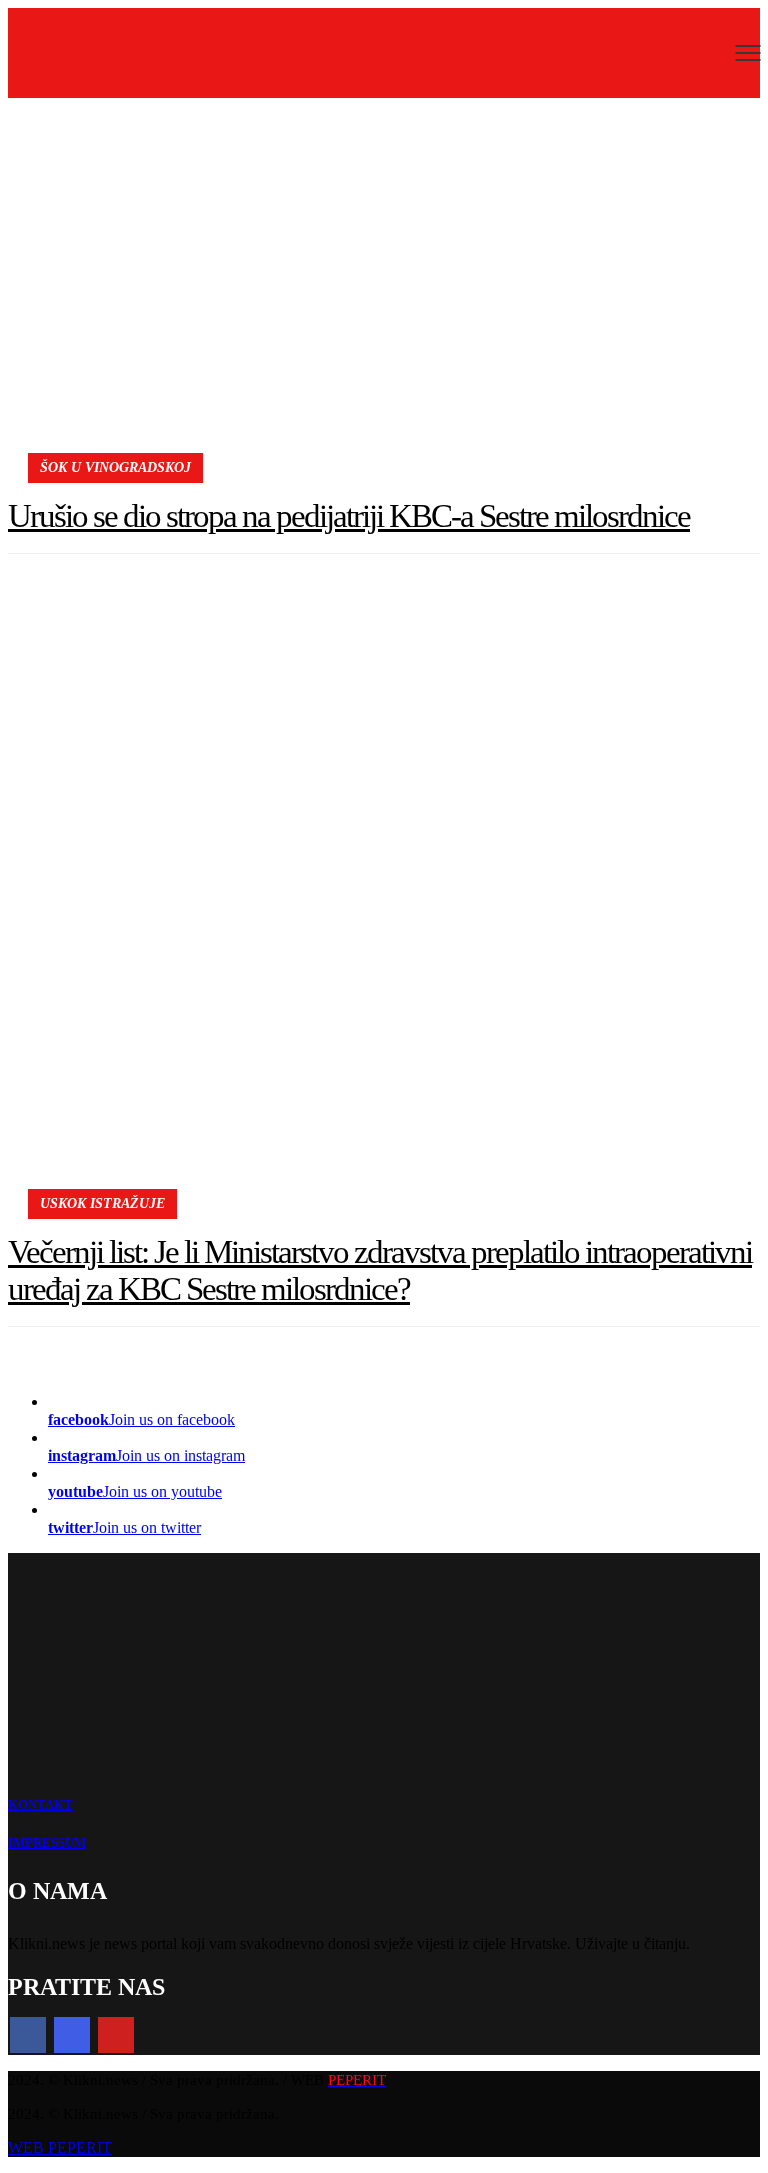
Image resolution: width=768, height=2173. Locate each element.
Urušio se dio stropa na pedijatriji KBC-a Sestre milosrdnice (349, 516)
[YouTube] (116, 2035)
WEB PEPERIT (60, 2147)
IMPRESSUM (47, 1842)
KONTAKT (40, 1804)
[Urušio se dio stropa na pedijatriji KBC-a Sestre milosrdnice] (384, 292)
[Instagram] (72, 2035)
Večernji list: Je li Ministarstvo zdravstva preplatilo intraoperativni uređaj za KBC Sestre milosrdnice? (380, 1270)
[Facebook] (28, 2035)
